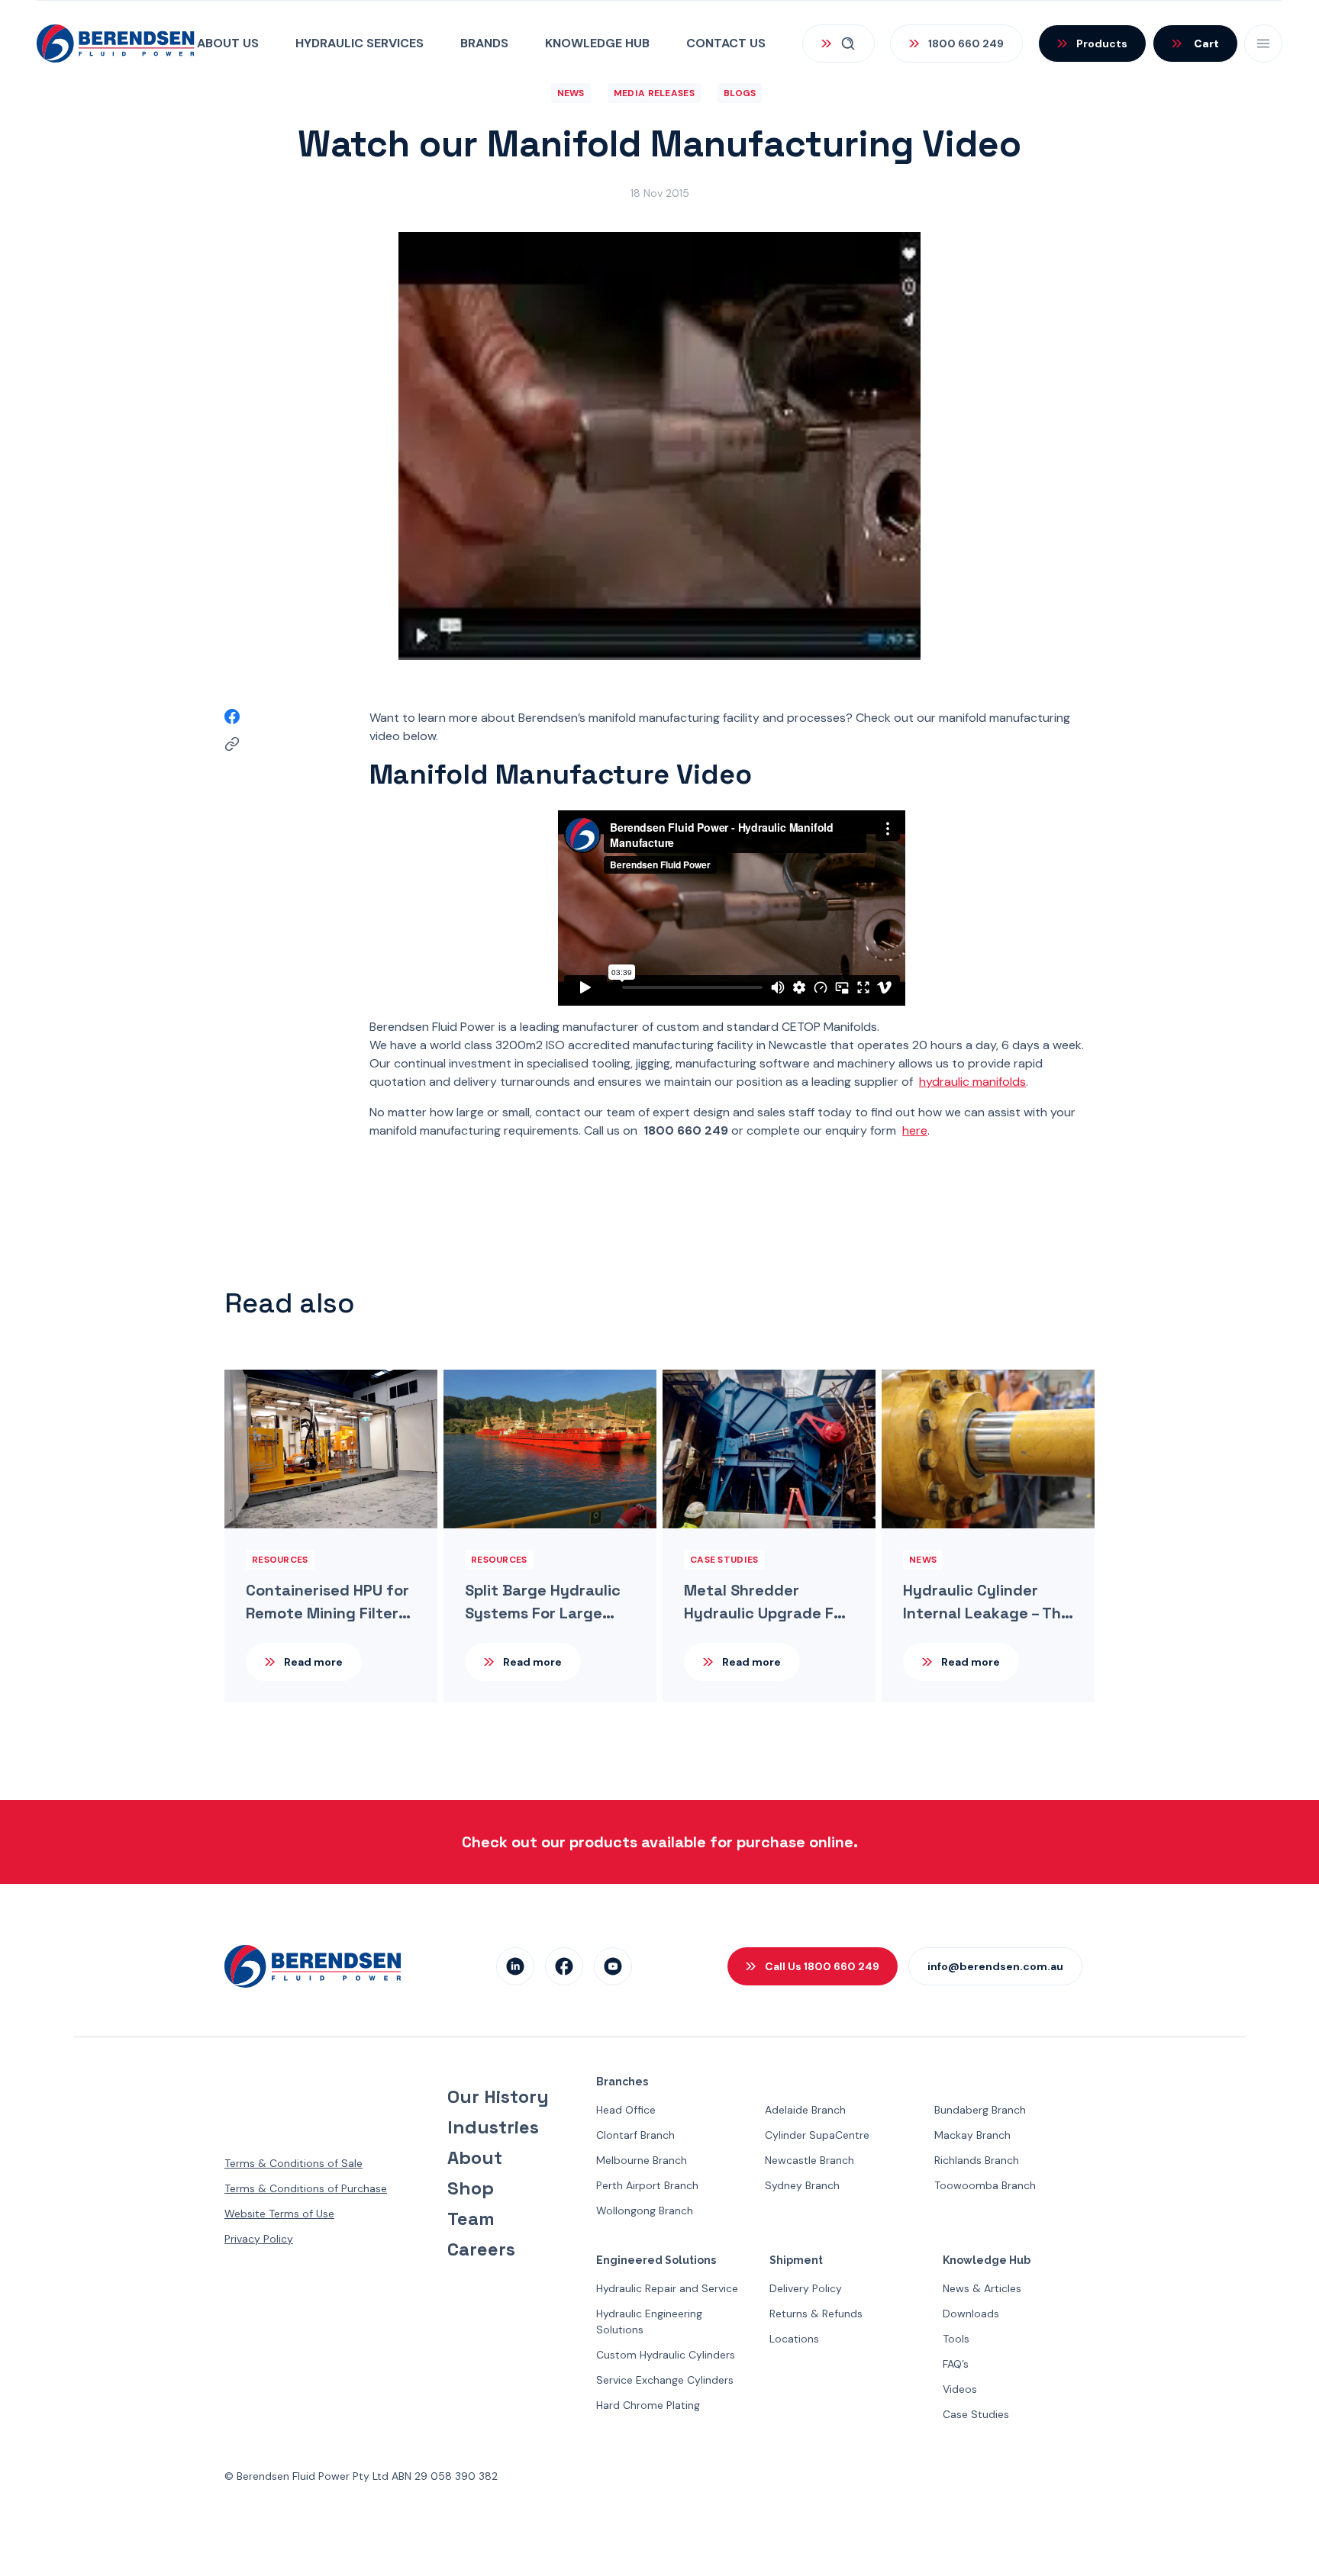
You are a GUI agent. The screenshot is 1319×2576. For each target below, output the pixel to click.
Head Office (626, 2110)
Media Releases (654, 93)
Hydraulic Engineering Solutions (649, 2322)
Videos (960, 2389)
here (915, 1130)
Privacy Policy (259, 2239)
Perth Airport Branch (647, 2185)
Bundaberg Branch (980, 2110)
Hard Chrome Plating (648, 2405)
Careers (481, 2249)
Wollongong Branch (645, 2211)
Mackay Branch (972, 2135)
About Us (228, 43)
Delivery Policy (806, 2288)
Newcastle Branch (809, 2160)
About (475, 2158)
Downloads (971, 2314)
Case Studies (976, 2414)
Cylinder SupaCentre (817, 2135)
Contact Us (726, 43)
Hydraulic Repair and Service (667, 2288)
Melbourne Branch (642, 2160)
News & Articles (982, 2288)
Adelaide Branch (805, 2110)
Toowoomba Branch (985, 2185)
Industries (493, 2127)
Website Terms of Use (279, 2214)
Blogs (740, 93)
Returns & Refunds (816, 2314)
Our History (498, 2097)
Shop (471, 2188)
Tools (956, 2339)
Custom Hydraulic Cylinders (666, 2355)
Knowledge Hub (597, 43)
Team (471, 2219)
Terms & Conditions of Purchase (306, 2188)
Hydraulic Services (360, 43)
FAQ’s (956, 2364)
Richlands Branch (977, 2160)
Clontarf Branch (635, 2135)
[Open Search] (838, 43)
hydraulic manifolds (972, 1082)
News (571, 93)
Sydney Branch (802, 2185)
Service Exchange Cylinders (665, 2380)
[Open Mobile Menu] (1263, 43)
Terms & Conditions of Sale (293, 2163)
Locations (794, 2339)
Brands (484, 43)
